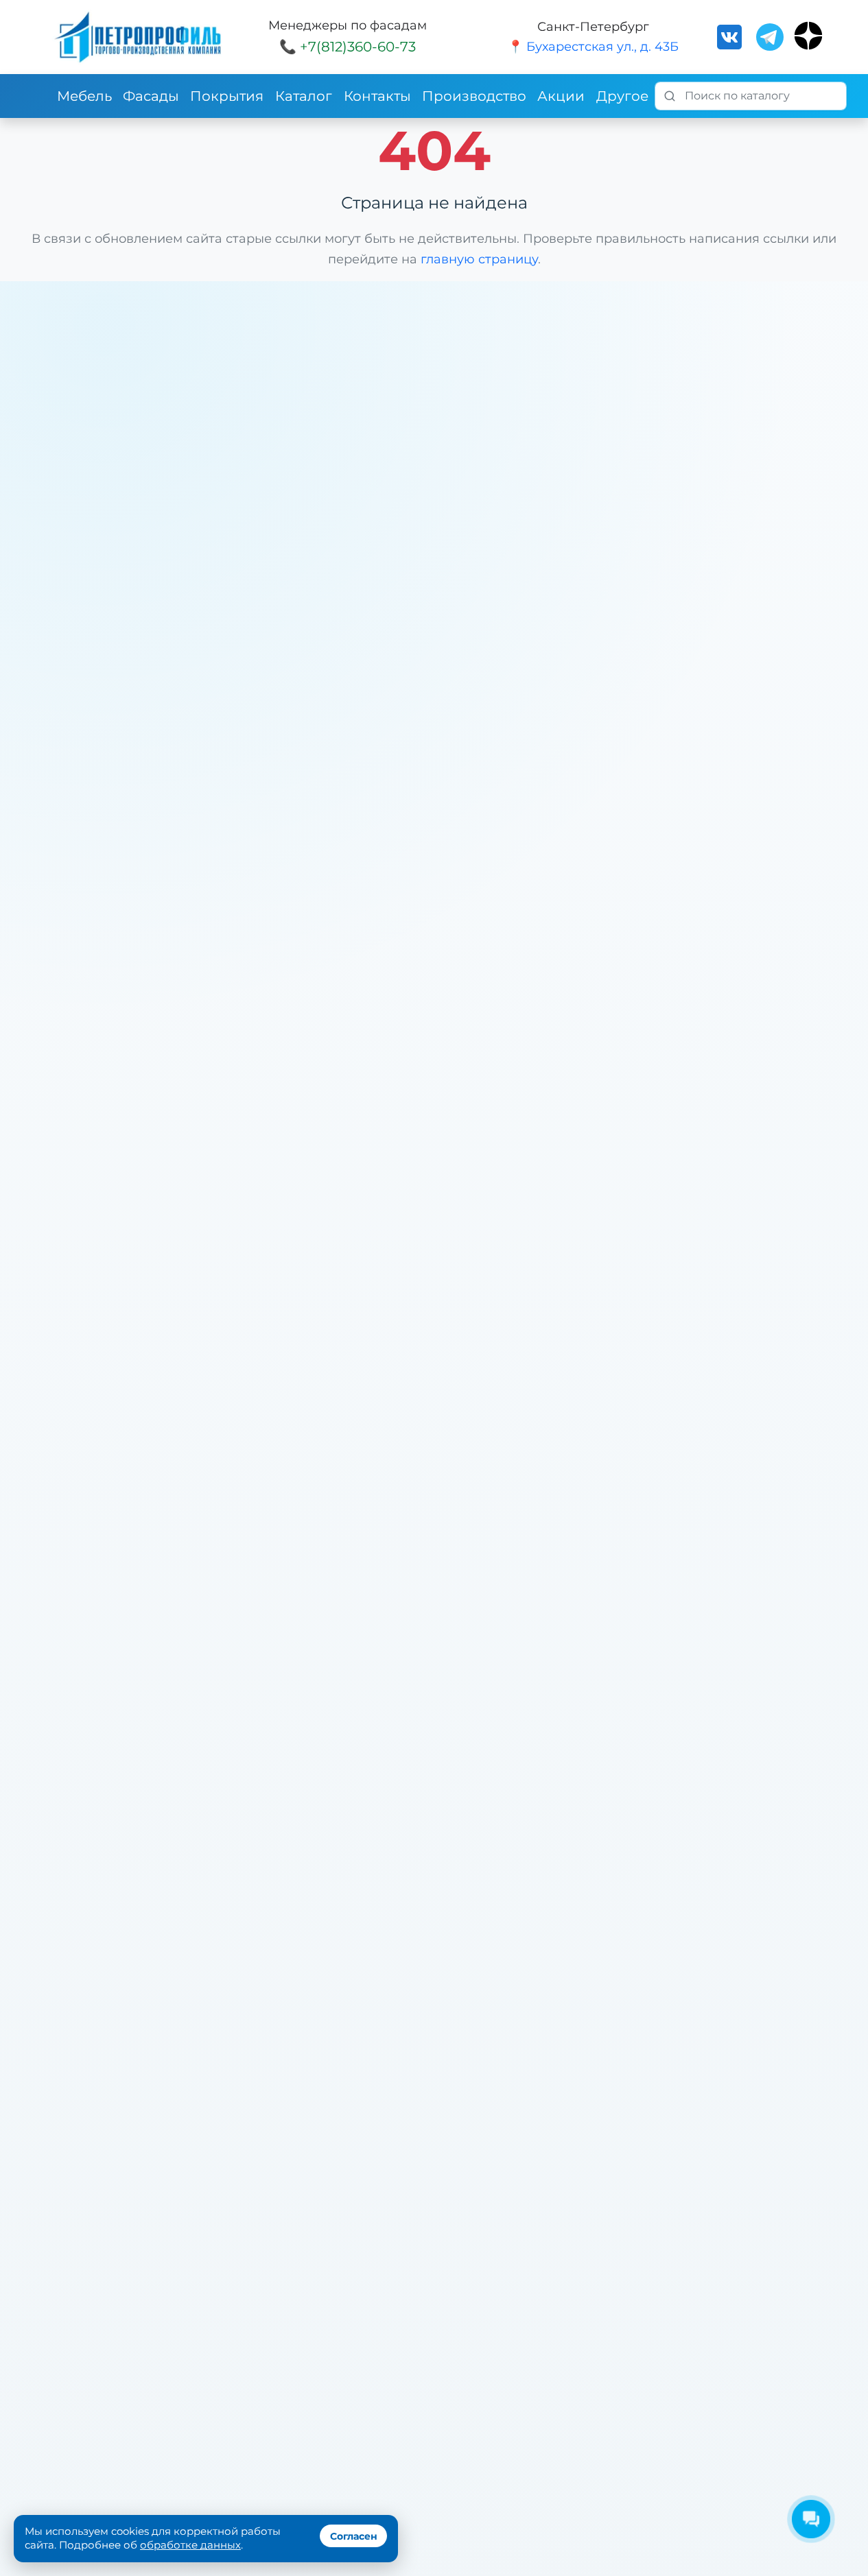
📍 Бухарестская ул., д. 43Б (593, 47)
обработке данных (190, 2545)
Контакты (377, 96)
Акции (561, 96)
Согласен (354, 2536)
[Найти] (670, 96)
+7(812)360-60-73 (358, 47)
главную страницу (479, 259)
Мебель (84, 96)
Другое (622, 96)
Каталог (304, 96)
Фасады (151, 96)
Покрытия (227, 96)
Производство (474, 96)
